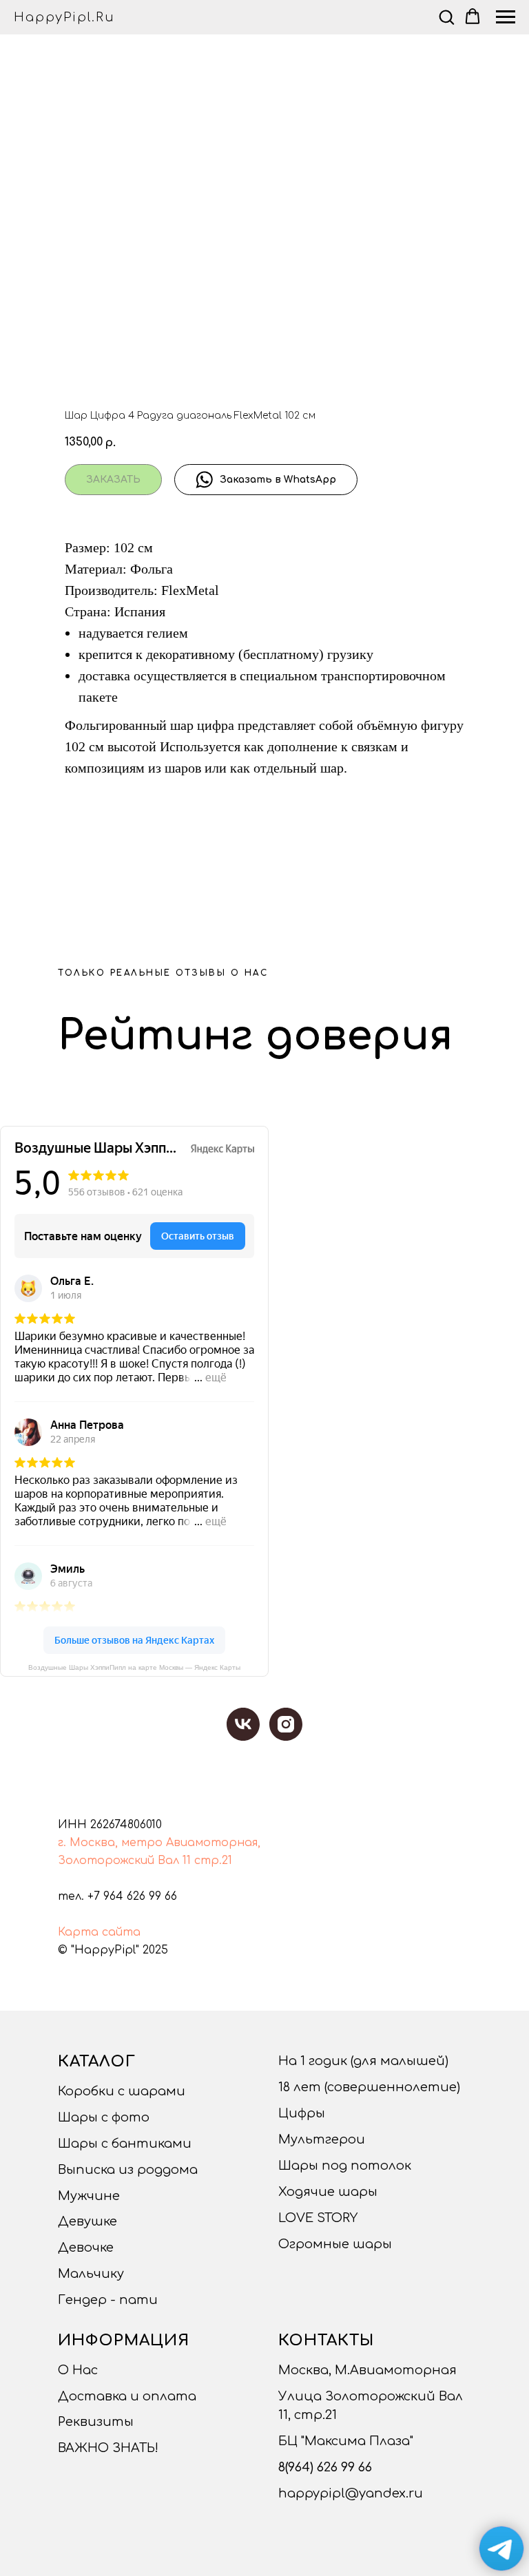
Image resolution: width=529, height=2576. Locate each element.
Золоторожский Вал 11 (124, 1861)
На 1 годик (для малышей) (363, 2061)
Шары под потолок (345, 2166)
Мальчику (91, 2274)
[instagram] (286, 1724)
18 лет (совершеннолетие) (369, 2087)
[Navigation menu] (506, 17)
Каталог (97, 2062)
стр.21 (213, 1861)
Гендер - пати (108, 2300)
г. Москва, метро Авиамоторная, (159, 1843)
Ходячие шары (328, 2192)
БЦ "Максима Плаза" (346, 2441)
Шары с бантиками (125, 2144)
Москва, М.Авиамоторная (367, 2370)
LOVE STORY (318, 2218)
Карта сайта (99, 1932)
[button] (446, 17)
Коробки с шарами (122, 2091)
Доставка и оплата (127, 2396)
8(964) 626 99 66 (325, 2467)
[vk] (243, 1724)
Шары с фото (104, 2117)
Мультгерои (322, 2139)
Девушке (87, 2221)
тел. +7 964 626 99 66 (117, 1896)
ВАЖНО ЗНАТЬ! (108, 2448)
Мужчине (89, 2196)
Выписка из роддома (128, 2170)
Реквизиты (96, 2422)
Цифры (302, 2113)
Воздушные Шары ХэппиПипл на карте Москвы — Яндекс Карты (134, 1667)
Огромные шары (335, 2244)
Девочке (86, 2248)
